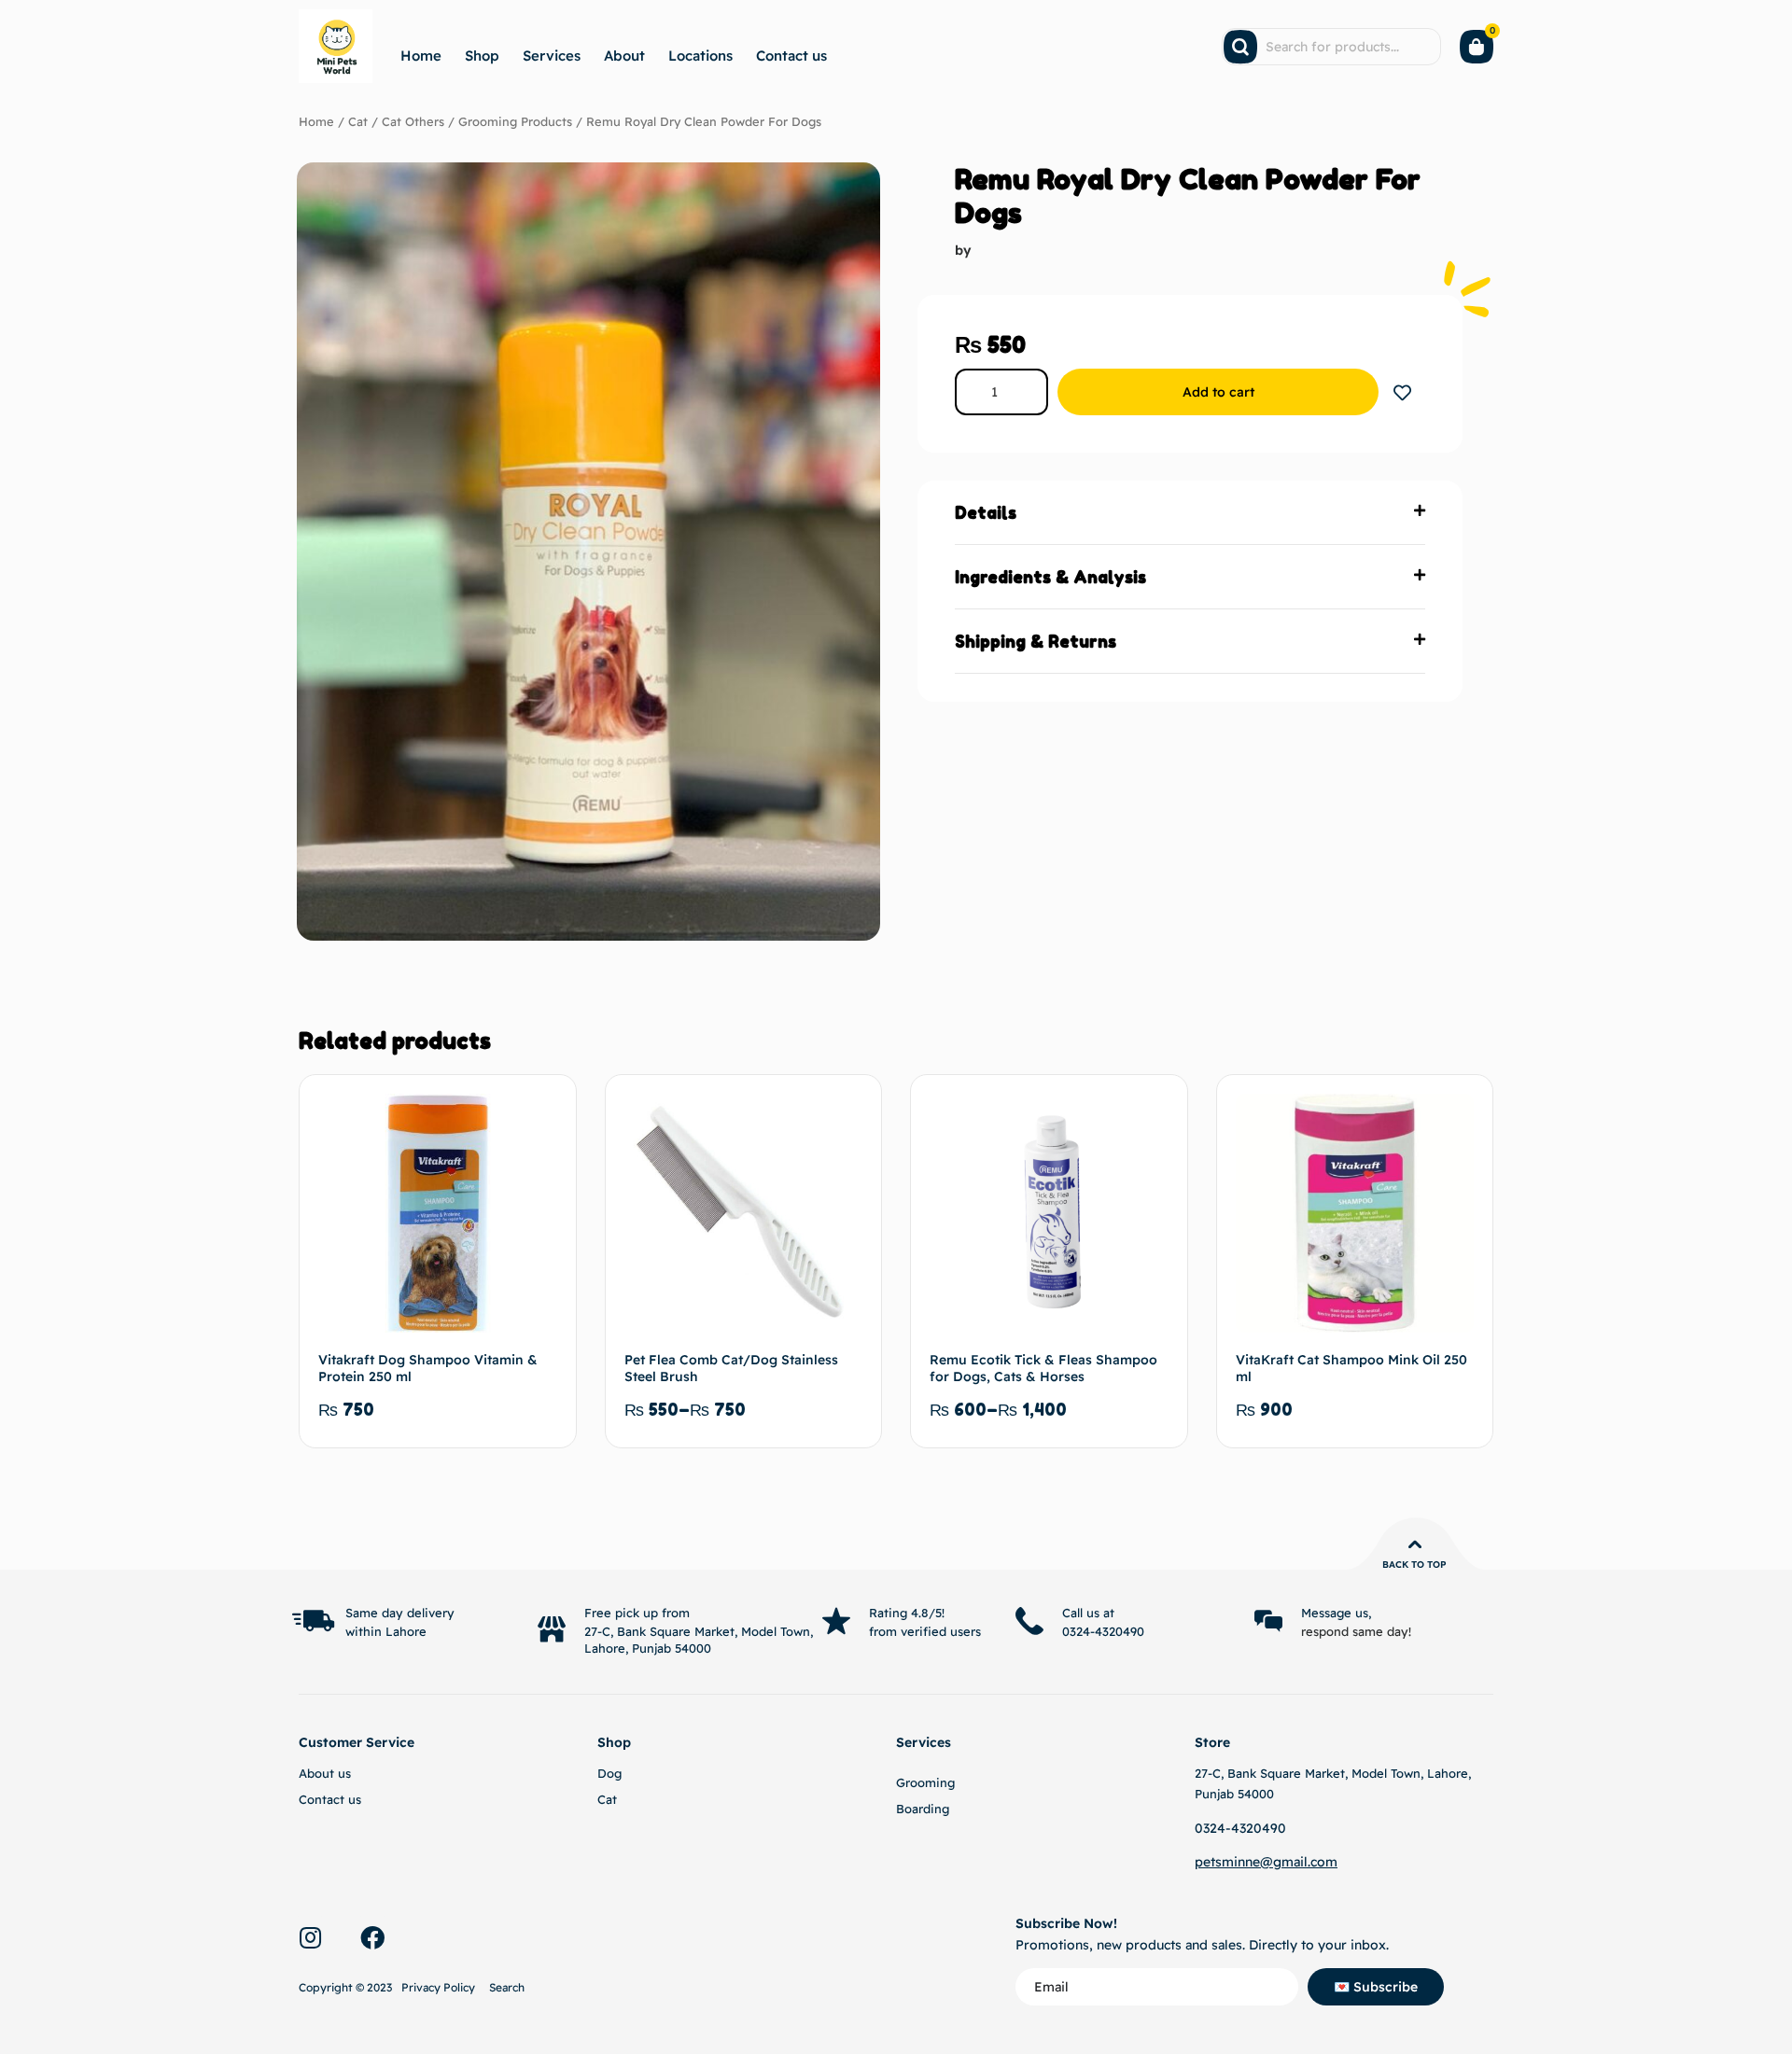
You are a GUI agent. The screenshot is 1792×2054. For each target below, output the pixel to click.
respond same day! (1356, 1631)
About (624, 56)
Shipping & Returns (1036, 641)
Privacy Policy (438, 1987)
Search (507, 1987)
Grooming (925, 1782)
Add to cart (1218, 392)
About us (325, 1773)
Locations (700, 56)
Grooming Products (515, 121)
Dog (609, 1773)
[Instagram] (310, 1937)
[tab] (1190, 513)
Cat (358, 121)
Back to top (1414, 1565)
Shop (482, 56)
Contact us (791, 56)
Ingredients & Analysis (1050, 577)
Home (421, 56)
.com (1323, 1862)
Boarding (923, 1809)
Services (552, 56)
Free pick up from (637, 1613)
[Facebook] (372, 1937)
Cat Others (413, 121)
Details (986, 512)
